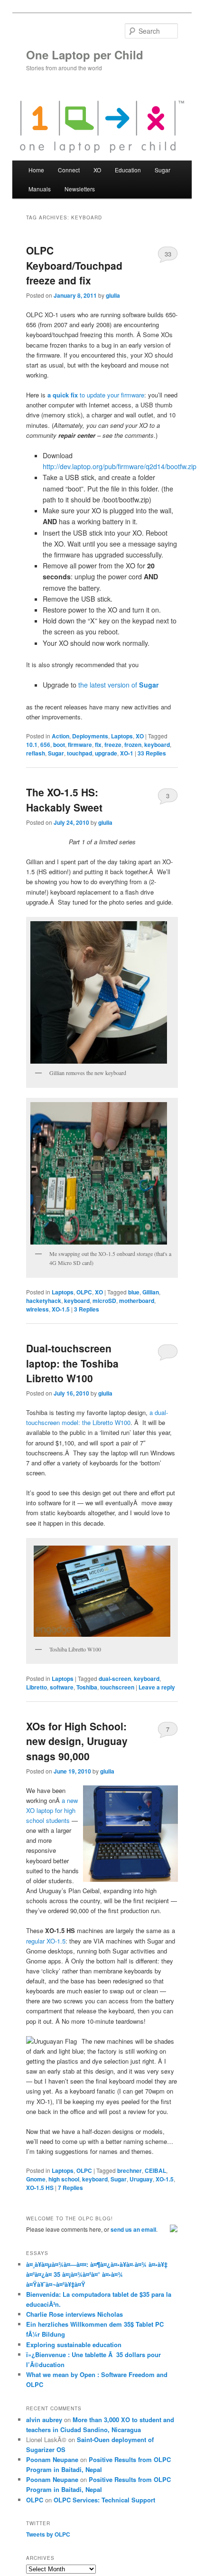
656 (45, 745)
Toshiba (87, 1687)
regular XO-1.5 (46, 1941)
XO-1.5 (61, 1309)
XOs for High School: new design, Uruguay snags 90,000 (77, 1741)
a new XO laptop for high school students (52, 1810)
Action (60, 736)
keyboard (157, 745)
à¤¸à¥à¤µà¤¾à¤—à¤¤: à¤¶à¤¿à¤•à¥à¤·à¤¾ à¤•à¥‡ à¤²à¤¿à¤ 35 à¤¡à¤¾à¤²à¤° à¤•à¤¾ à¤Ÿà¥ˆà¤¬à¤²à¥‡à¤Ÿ (97, 2274)
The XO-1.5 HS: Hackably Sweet (64, 800)
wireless (37, 1309)
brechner (130, 2170)
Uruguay (141, 2179)
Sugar (56, 753)
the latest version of (119, 685)
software (62, 1687)
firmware (80, 745)
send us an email (133, 2229)
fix (98, 745)
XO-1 (127, 753)
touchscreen (117, 1687)
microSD (104, 1301)
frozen (133, 745)
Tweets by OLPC (48, 2534)
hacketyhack (44, 1301)
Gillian (151, 1292)
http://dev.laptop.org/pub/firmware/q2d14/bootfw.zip (120, 466)
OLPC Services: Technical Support (104, 2500)
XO (140, 736)
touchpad (79, 753)
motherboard (137, 1301)
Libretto (37, 1687)
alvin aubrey (44, 2420)
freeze (113, 745)
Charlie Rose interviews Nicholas (74, 2314)
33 (168, 254)
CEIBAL (155, 2170)
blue (134, 1292)
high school (64, 2179)
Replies (152, 753)
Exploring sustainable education (74, 2345)
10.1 (32, 745)
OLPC (84, 1292)
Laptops (122, 736)
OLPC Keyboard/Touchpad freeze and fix (74, 265)
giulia (113, 295)
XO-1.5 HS (40, 2188)
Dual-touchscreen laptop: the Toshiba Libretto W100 (72, 1363)
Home (36, 170)
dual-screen (115, 1679)
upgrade (106, 753)
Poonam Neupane (52, 2459)
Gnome (36, 2179)
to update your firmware (96, 395)
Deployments (90, 736)
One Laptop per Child (85, 55)
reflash (36, 753)
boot (59, 745)
